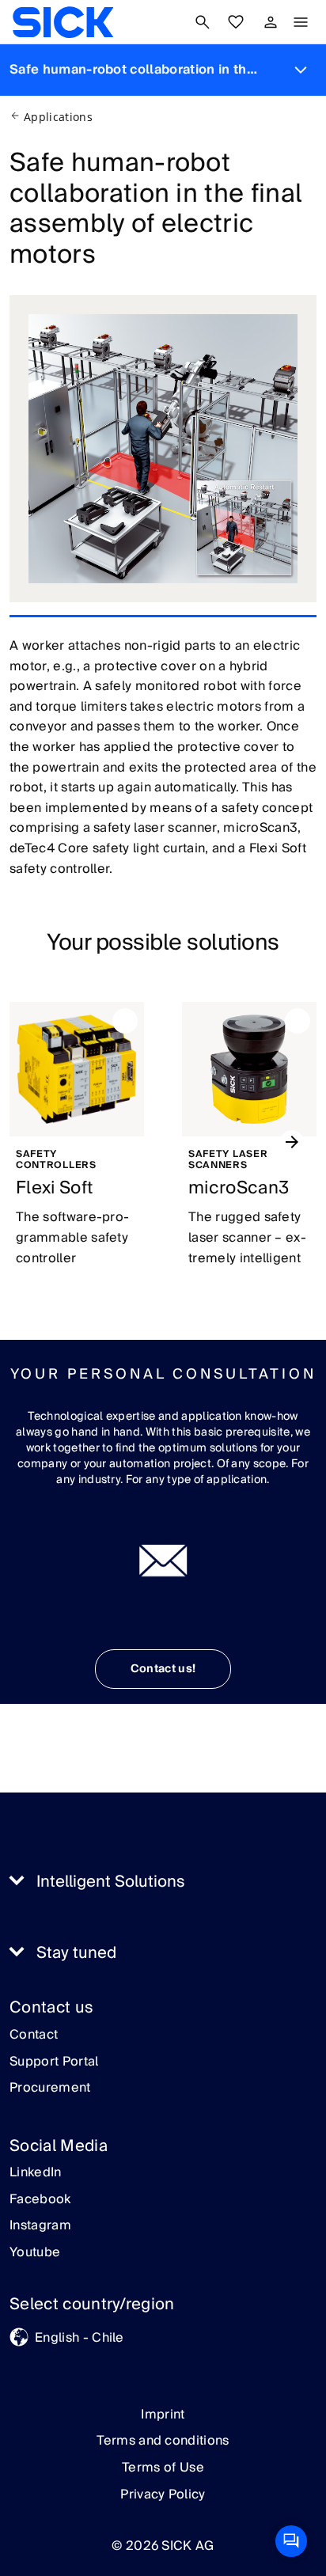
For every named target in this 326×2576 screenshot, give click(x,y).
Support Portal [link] (54, 2062)
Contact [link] (34, 2035)
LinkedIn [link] (36, 2173)
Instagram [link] (40, 2226)
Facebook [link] (40, 2200)
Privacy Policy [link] (163, 2494)
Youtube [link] (35, 2253)
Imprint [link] (163, 2415)
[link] (63, 22)
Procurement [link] (50, 2088)
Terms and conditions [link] (163, 2441)
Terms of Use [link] (163, 2468)
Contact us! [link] (163, 1669)
